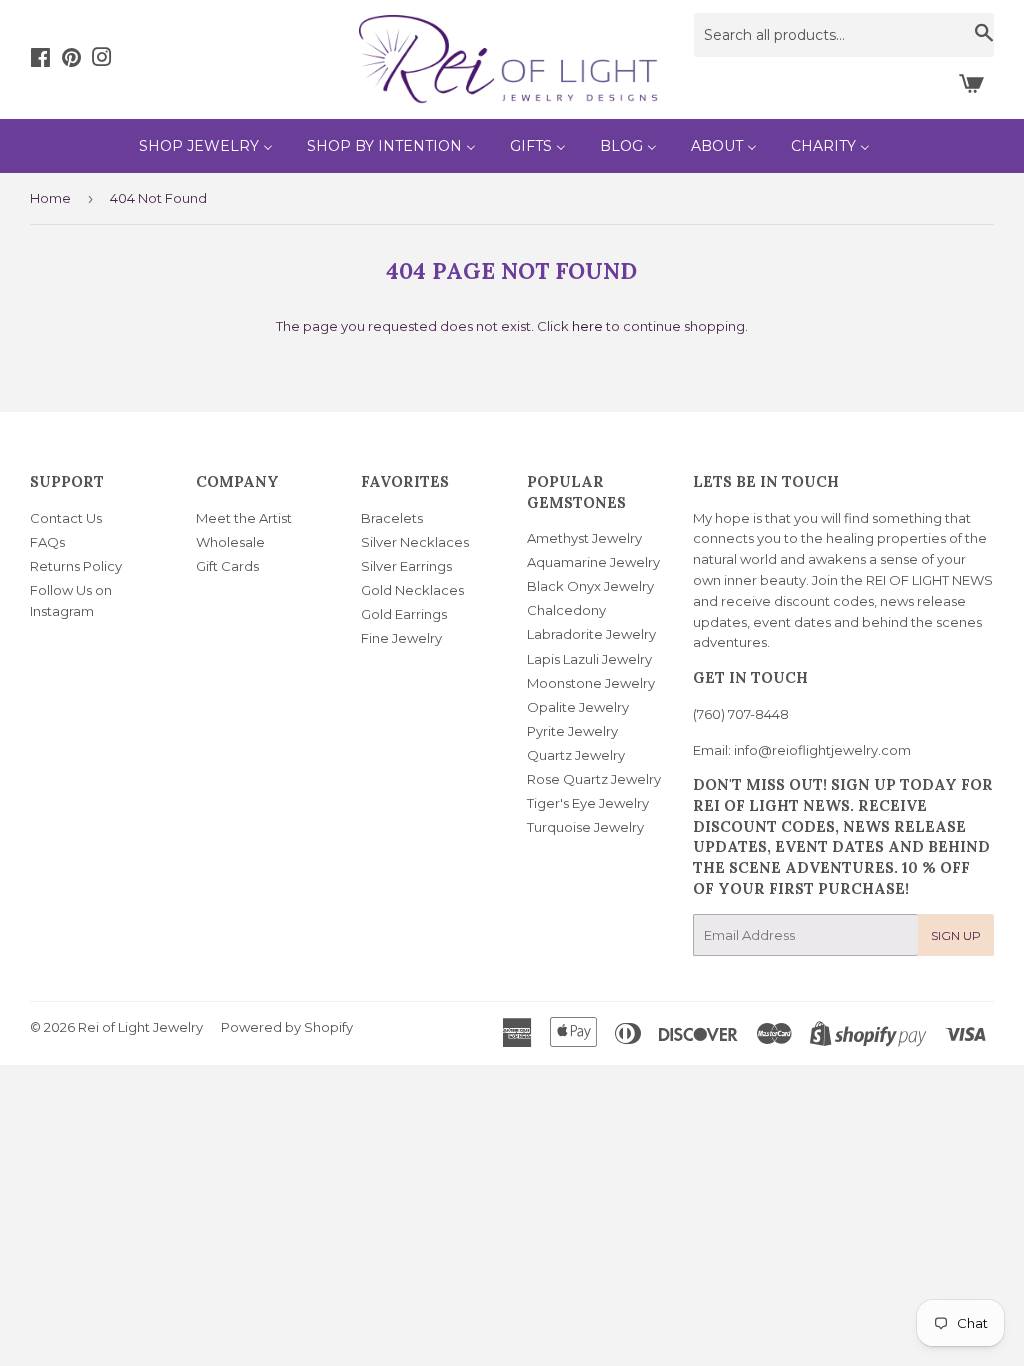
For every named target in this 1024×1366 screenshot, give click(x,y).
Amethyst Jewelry (584, 538)
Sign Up (956, 935)
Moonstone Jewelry (591, 683)
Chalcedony (566, 610)
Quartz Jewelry (576, 755)
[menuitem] (206, 146)
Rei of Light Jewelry (140, 1027)
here (587, 326)
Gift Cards (227, 566)
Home (50, 198)
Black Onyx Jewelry (590, 586)
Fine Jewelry (401, 638)
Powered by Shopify (287, 1027)
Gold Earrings (404, 614)
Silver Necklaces (415, 542)
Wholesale (230, 542)
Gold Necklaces (412, 590)
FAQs (47, 542)
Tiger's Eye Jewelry (588, 803)
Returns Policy (76, 566)
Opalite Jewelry (578, 707)
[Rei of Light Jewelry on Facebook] (40, 60)
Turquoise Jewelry (585, 827)
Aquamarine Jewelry (593, 562)
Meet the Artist (244, 518)
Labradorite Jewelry (591, 634)
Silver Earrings (406, 566)
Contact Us (66, 518)
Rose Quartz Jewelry (594, 779)
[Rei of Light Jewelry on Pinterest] (71, 60)
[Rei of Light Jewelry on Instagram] (102, 60)
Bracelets (392, 518)
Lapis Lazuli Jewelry (589, 659)
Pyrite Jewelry (572, 731)
